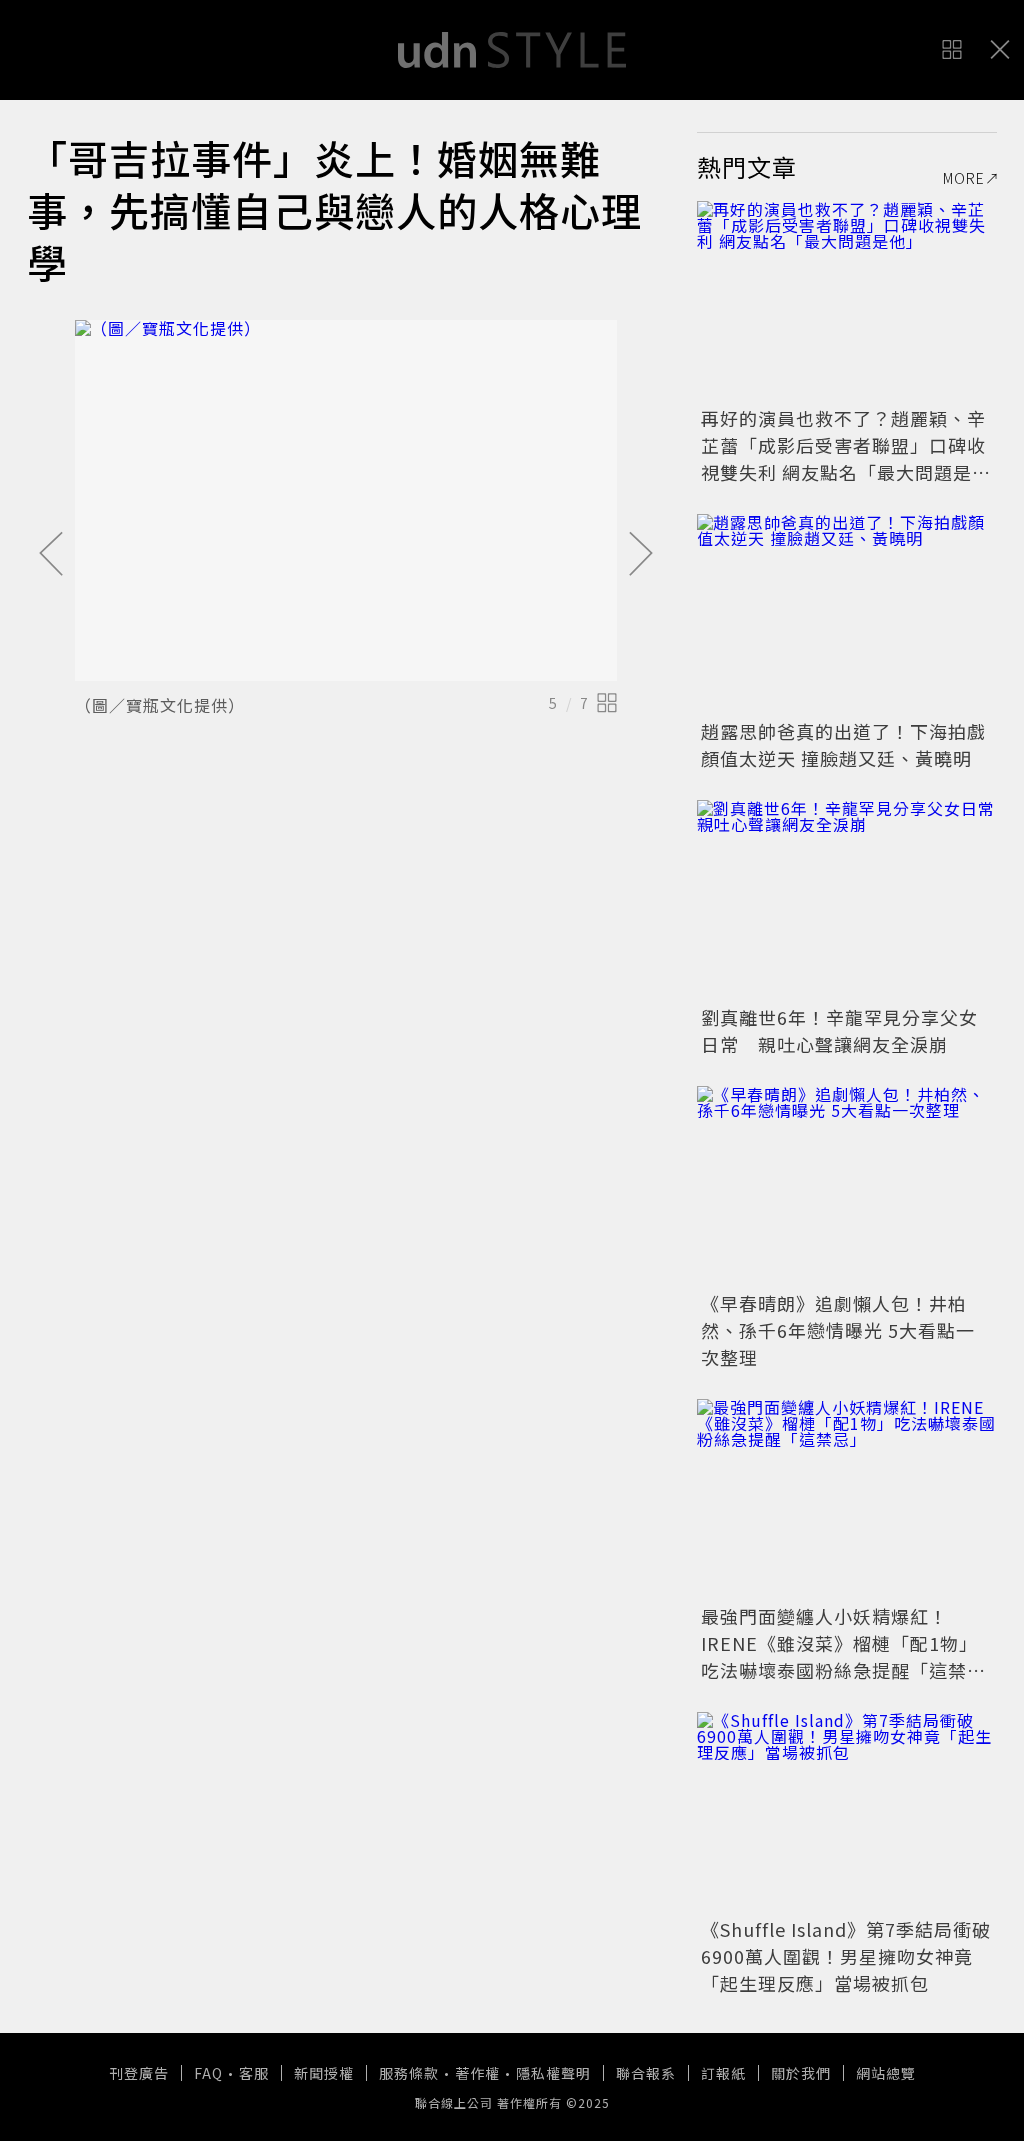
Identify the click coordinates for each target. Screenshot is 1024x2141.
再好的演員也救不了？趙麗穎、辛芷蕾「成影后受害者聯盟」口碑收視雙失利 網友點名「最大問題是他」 (843, 458)
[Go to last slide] (51, 555)
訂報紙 (723, 2073)
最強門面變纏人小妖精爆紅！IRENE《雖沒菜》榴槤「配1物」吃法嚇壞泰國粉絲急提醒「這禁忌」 (839, 1656)
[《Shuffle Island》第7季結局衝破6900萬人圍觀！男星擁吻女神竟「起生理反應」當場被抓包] (847, 1812)
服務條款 (409, 2073)
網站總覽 (886, 2073)
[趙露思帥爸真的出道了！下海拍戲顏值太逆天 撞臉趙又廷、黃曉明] (847, 614)
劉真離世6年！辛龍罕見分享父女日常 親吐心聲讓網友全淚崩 (839, 1030)
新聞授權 (324, 2073)
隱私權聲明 (553, 2073)
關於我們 (801, 2073)
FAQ (208, 2073)
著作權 (477, 2073)
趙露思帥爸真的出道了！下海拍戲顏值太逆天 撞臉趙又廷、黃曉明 (843, 744)
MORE (964, 178)
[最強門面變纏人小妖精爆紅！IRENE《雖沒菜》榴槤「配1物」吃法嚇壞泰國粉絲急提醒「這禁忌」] (847, 1499)
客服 (254, 2073)
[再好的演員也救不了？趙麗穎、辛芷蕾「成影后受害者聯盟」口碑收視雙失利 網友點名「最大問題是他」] (847, 301)
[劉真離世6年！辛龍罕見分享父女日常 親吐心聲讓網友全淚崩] (847, 900)
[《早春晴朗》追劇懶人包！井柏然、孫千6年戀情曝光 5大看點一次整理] (847, 1186)
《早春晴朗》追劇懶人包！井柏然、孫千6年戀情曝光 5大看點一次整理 (838, 1330)
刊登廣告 (139, 2073)
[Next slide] (641, 555)
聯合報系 (646, 2073)
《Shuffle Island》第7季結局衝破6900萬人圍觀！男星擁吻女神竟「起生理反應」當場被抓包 (846, 1956)
